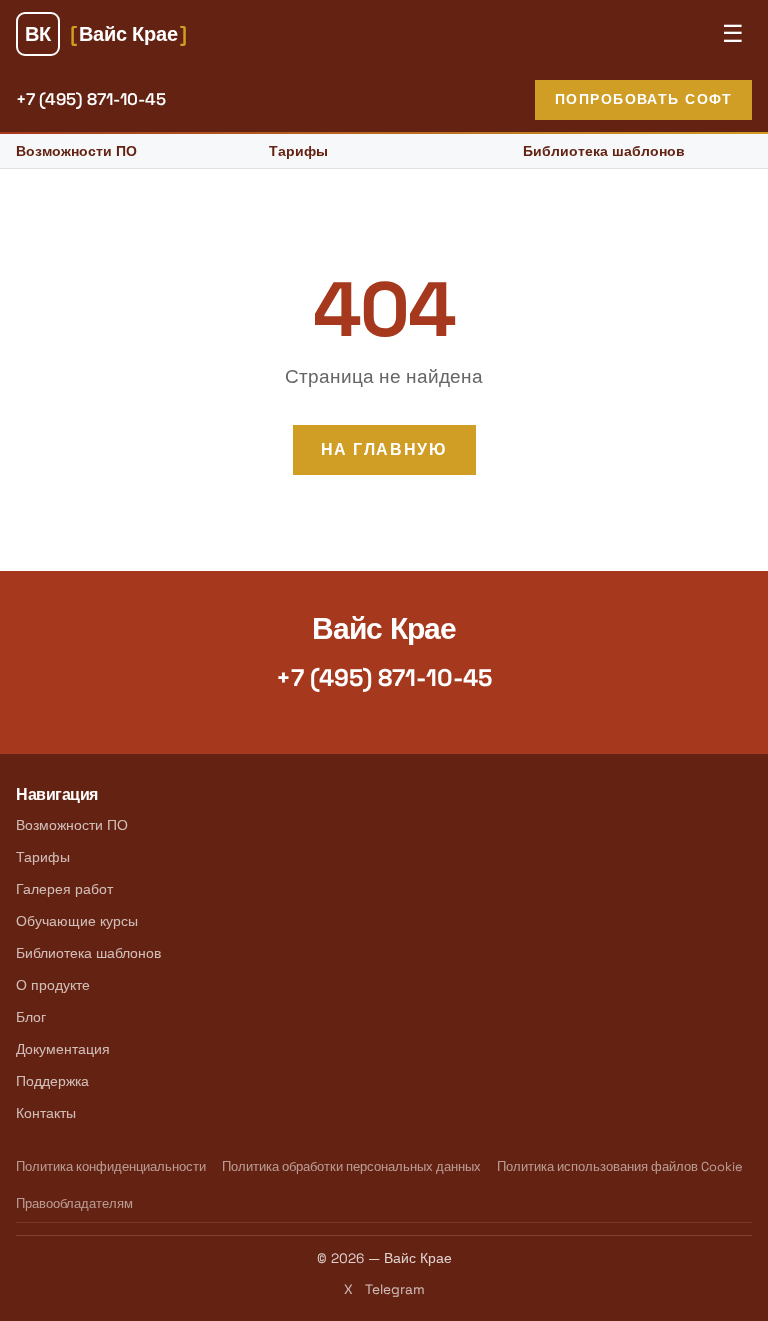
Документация (63, 1049)
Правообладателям (74, 1203)
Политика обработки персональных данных (351, 1166)
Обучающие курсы (77, 921)
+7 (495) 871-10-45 (91, 99)
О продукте (53, 985)
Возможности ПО (76, 151)
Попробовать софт (643, 99)
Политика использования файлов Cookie (620, 1166)
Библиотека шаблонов (604, 151)
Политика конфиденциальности (111, 1166)
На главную (384, 449)
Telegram (395, 1289)
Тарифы (298, 151)
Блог (31, 1017)
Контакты (46, 1113)
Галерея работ (64, 889)
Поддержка (52, 1081)
